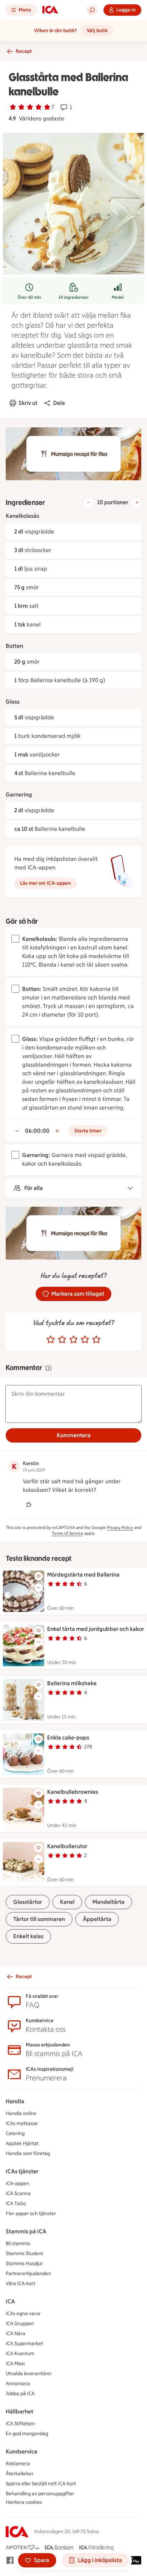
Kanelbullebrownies (73, 1792)
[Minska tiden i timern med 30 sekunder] (17, 1131)
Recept (24, 51)
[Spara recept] (39, 1576)
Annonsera (18, 2384)
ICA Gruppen (20, 2324)
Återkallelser (20, 2474)
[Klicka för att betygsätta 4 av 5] (85, 1340)
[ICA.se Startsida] (50, 10)
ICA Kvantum (20, 2354)
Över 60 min (29, 297)
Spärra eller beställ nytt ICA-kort (41, 2484)
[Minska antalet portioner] (88, 502)
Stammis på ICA (26, 2231)
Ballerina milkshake (72, 1683)
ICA (10, 2301)
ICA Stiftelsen (20, 2424)
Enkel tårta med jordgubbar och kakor (96, 1629)
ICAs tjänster (22, 2171)
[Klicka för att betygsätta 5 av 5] (96, 1340)
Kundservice (22, 2451)
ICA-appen (17, 2183)
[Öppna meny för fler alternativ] (39, 1588)
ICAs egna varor (23, 2314)
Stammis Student (24, 2254)
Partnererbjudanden (28, 2274)
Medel (118, 297)
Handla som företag (28, 2153)
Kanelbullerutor (67, 1846)
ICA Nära (16, 2334)
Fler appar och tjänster (31, 2213)
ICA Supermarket (24, 2344)
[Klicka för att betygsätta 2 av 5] (62, 1340)
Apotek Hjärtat (22, 2143)
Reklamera (18, 2464)
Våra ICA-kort (21, 2284)
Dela (59, 403)
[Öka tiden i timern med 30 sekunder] (57, 1131)
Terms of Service (67, 1533)
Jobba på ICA (20, 2394)
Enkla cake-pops (68, 1738)
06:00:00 (37, 1131)
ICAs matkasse (22, 2123)
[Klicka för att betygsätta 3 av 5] (73, 1340)
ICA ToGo (16, 2203)
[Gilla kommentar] (29, 1504)
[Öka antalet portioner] (137, 502)
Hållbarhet (19, 2411)
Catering (15, 2133)
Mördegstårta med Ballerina (83, 1575)
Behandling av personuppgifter (40, 2494)
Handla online (21, 2113)
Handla (15, 2101)
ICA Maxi (15, 2364)
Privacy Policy (120, 1528)
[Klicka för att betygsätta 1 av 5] (51, 1340)
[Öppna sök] (92, 10)
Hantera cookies (24, 2502)
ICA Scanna (18, 2193)
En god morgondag (27, 2434)
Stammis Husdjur (24, 2264)
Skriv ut (28, 403)
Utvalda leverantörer (29, 2374)
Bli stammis (18, 2244)
